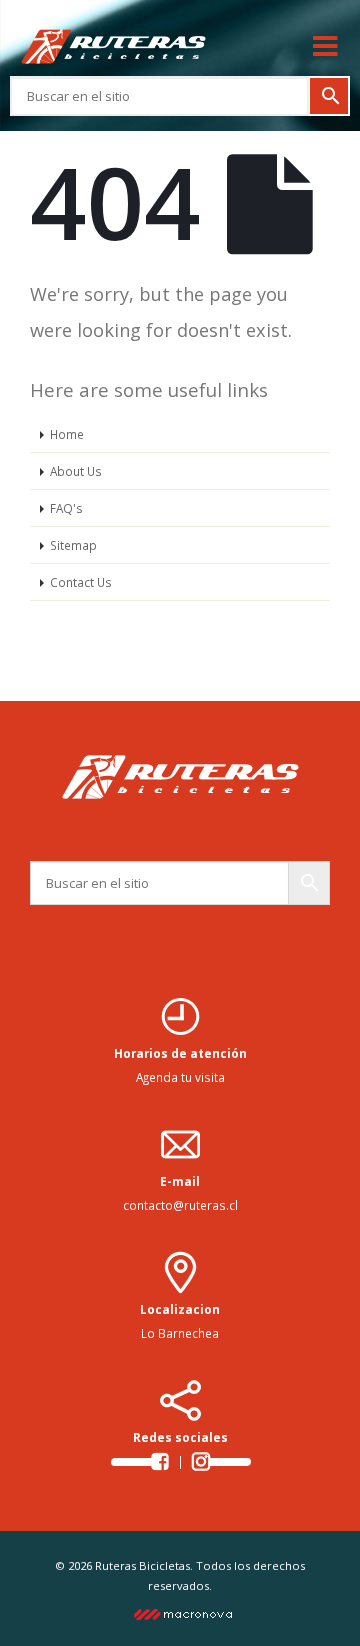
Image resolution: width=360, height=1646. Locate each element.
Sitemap (73, 545)
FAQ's (66, 508)
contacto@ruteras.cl (180, 1205)
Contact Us (81, 582)
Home (67, 434)
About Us (76, 471)
